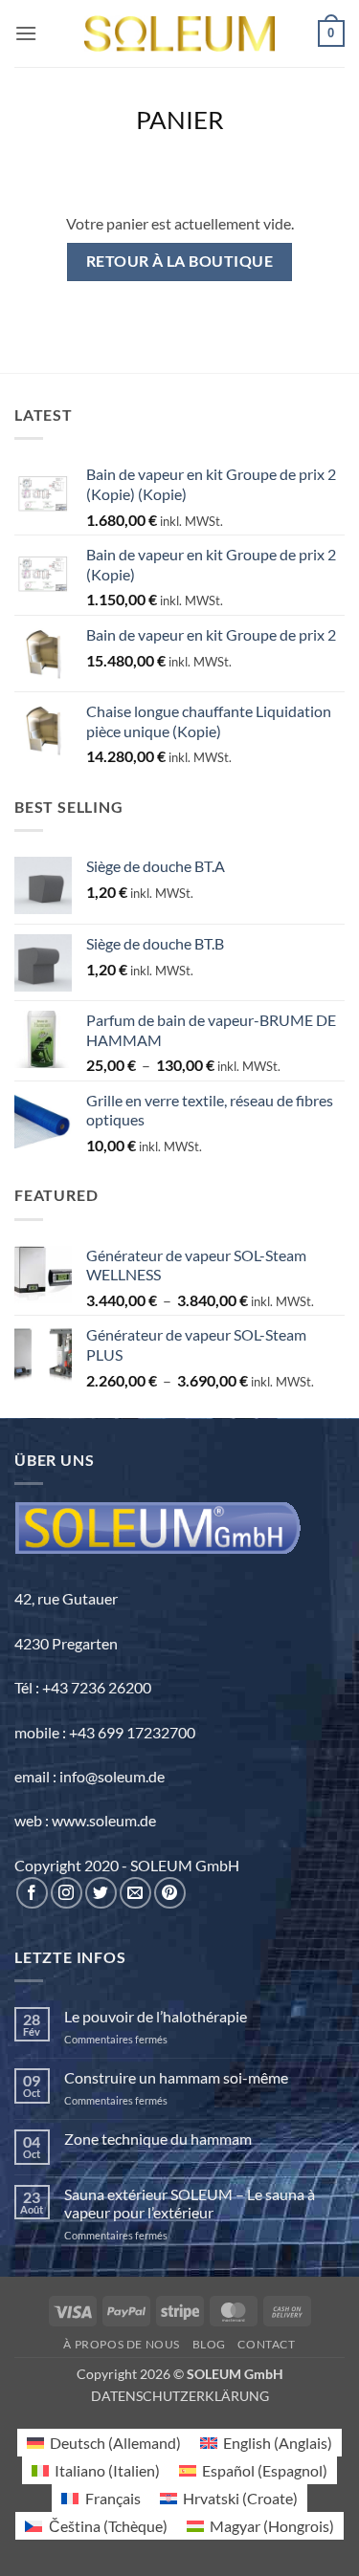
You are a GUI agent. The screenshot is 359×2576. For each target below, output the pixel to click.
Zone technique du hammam (158, 2139)
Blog (209, 2344)
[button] (26, 33)
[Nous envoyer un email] (135, 1893)
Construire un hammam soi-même (176, 2077)
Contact (266, 2344)
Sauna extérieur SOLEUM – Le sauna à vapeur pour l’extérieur (190, 2203)
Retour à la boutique (179, 261)
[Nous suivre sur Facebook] (32, 1893)
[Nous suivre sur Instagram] (67, 1893)
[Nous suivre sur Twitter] (101, 1893)
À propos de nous (122, 2344)
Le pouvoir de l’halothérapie (156, 2016)
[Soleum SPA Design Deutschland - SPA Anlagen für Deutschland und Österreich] (180, 34)
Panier (180, 120)
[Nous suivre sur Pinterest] (170, 1893)
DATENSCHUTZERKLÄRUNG (180, 2396)
